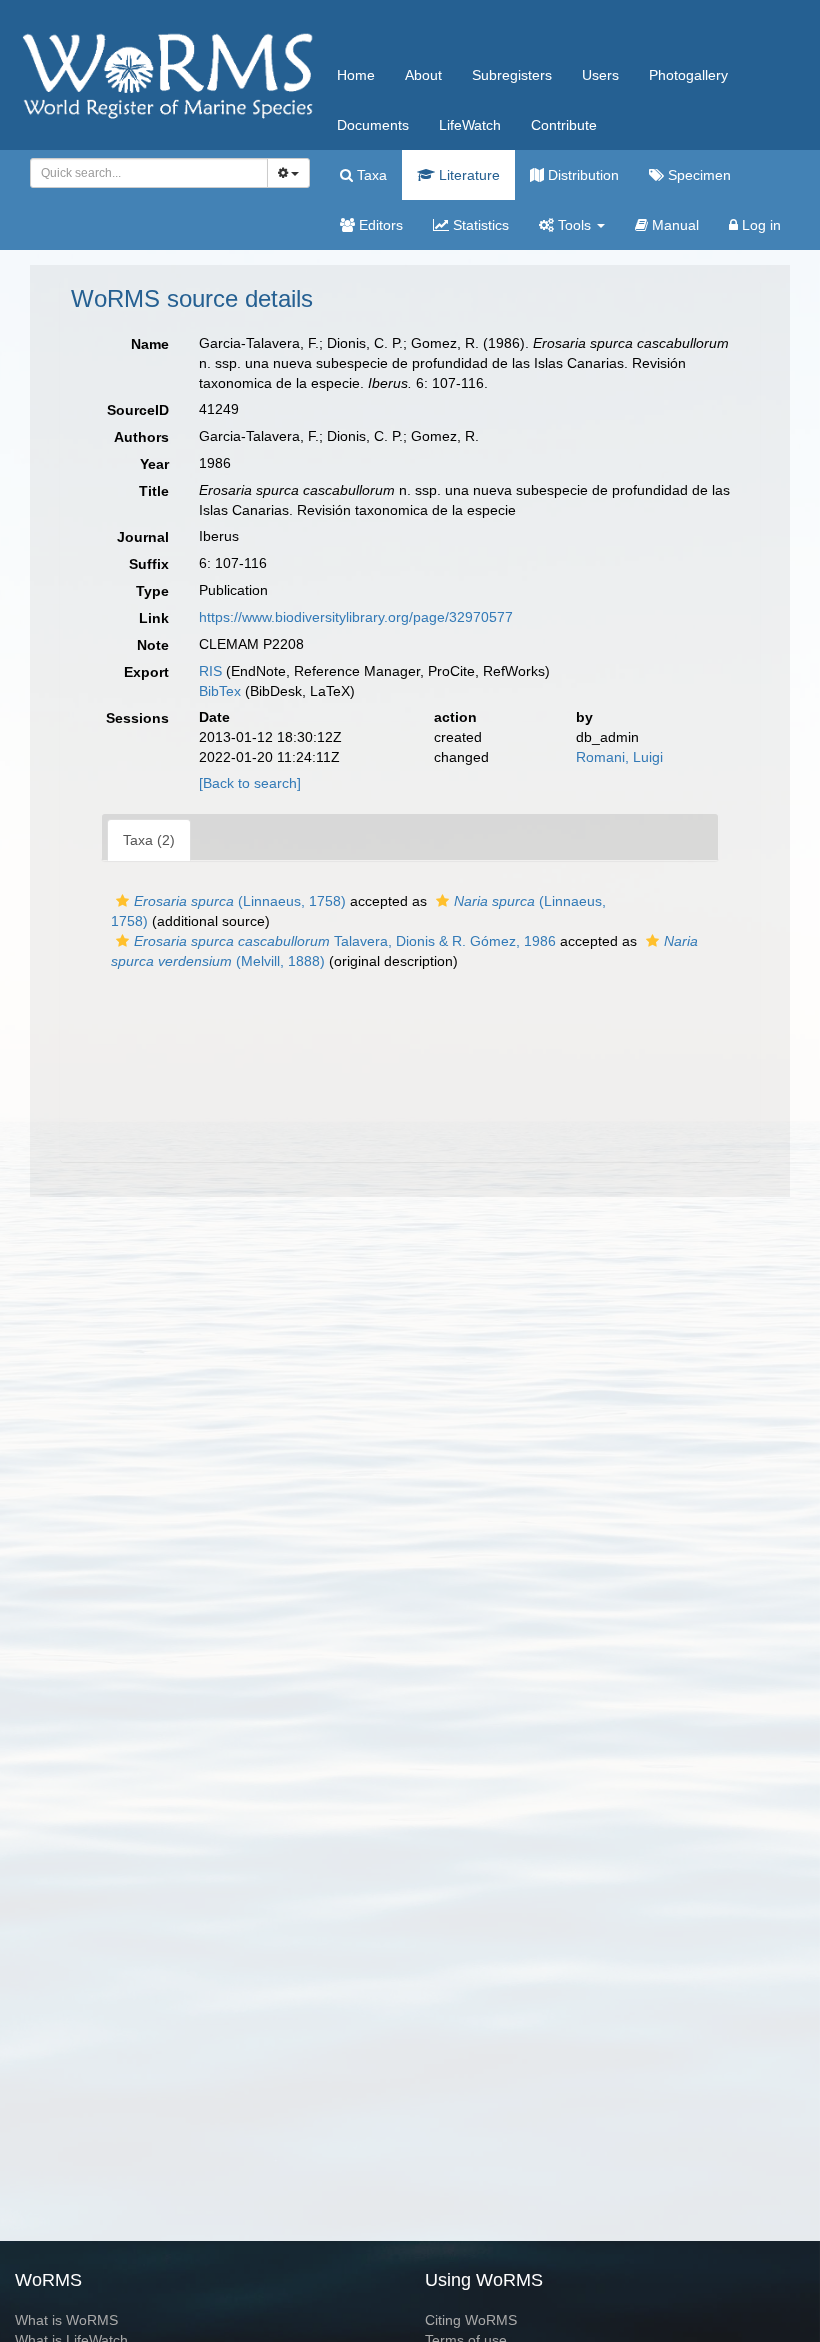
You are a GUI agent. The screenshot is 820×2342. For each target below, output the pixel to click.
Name (150, 344)
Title (154, 491)
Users (600, 75)
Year (154, 464)
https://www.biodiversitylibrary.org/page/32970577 (356, 617)
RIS (210, 671)
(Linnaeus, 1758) (240, 901)
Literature (467, 175)
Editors (379, 225)
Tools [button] (574, 225)
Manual (673, 225)
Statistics (479, 225)
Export (146, 672)
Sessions (137, 718)
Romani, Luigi (619, 757)
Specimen (697, 175)
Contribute (564, 125)
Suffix (149, 564)
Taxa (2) (149, 840)
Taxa (370, 175)
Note (153, 645)
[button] (122, 901)
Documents (373, 125)
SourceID (138, 410)
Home (356, 75)
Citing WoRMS (471, 2320)
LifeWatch (470, 125)
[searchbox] (143, 173)
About (423, 75)
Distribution (581, 175)
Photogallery (688, 75)
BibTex (220, 691)
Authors (141, 437)
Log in (759, 225)
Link (154, 618)
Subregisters (512, 75)
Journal (143, 537)
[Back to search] (250, 783)
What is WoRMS (66, 2320)
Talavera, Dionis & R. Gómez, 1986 (345, 941)
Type (152, 591)
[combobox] (149, 173)
